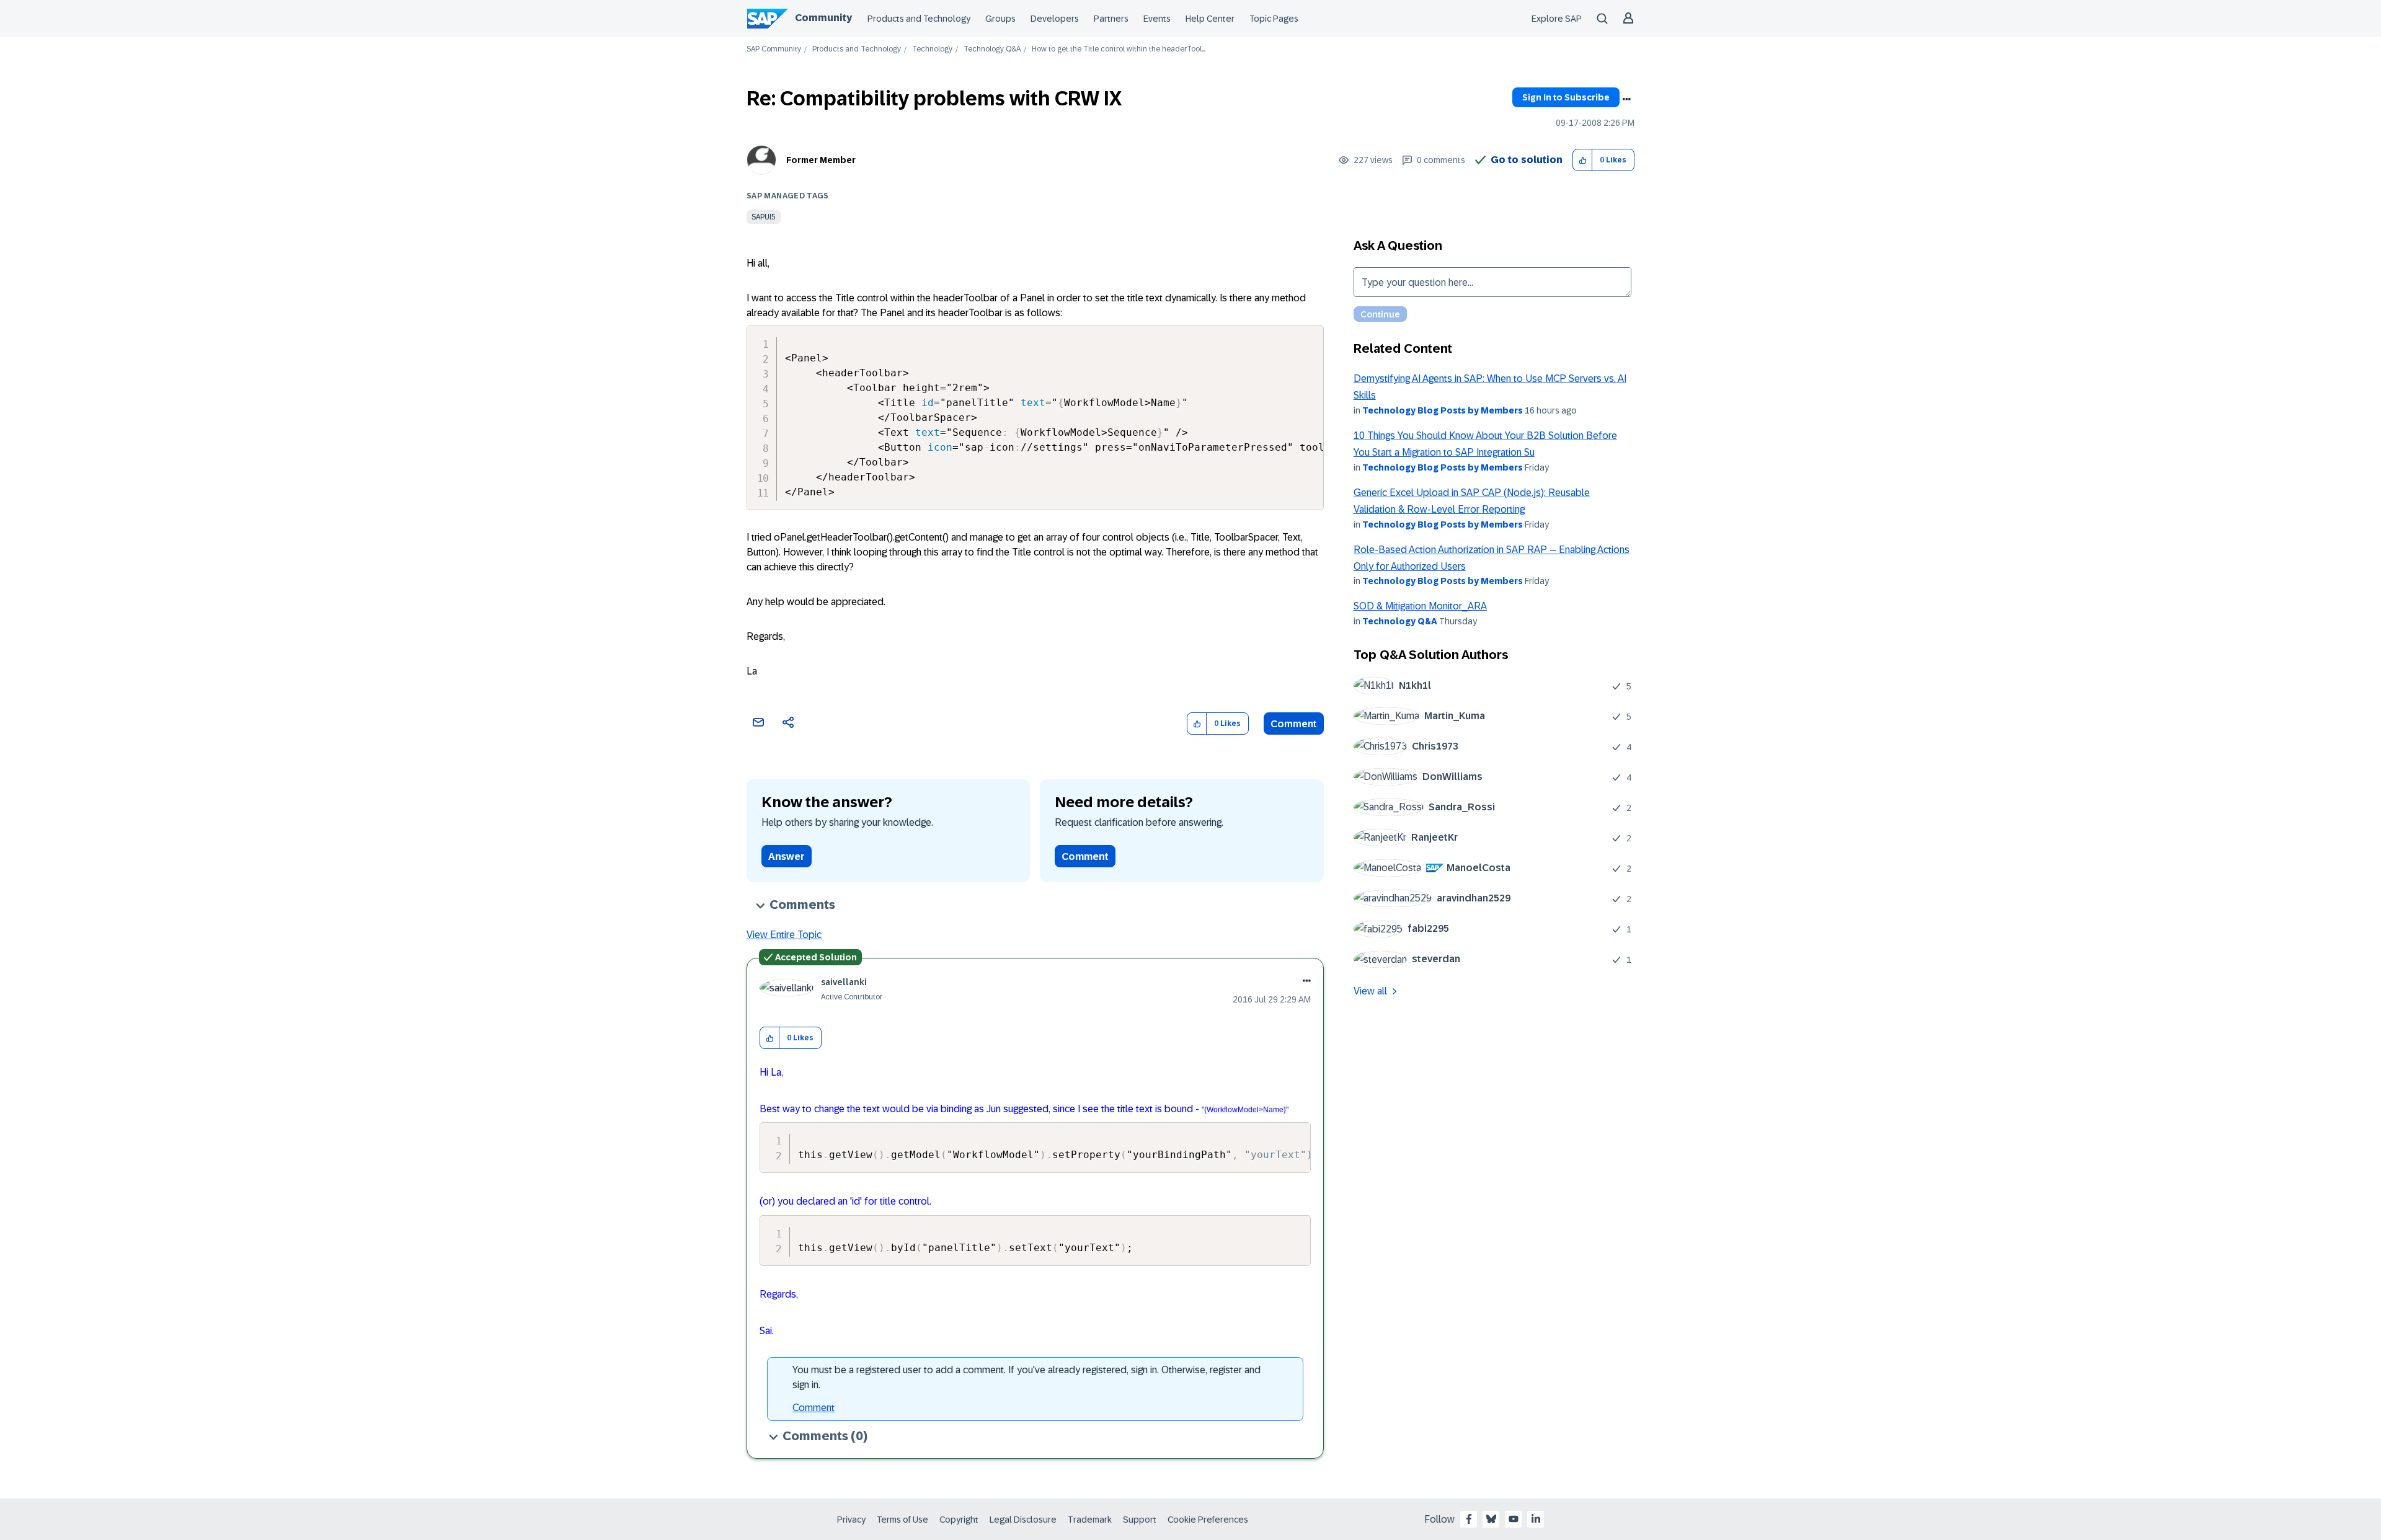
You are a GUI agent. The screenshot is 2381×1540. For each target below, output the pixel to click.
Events (1157, 19)
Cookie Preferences (1208, 1520)
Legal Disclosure (1023, 1520)
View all (1370, 991)
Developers (1055, 19)
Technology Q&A (992, 49)
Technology (932, 49)
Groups (1000, 19)
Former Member (821, 160)
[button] (1583, 160)
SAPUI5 (764, 217)
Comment (1294, 724)
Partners (1111, 19)
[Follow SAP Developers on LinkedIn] (1536, 1519)
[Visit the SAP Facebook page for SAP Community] (1469, 1519)
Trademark (1090, 1520)
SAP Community (774, 49)
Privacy (851, 1520)
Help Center (1210, 19)
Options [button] (1626, 99)
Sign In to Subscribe (1566, 97)
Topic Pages (1274, 19)
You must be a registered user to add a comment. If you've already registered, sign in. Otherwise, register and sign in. (1026, 1377)
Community (823, 18)
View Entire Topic (784, 935)
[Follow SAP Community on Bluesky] (1491, 1519)
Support (1140, 1520)
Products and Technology (919, 19)
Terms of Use (902, 1520)
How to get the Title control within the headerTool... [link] (1119, 49)
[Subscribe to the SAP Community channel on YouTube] (1514, 1519)
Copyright (959, 1520)
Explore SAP (1557, 19)
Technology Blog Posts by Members (1443, 410)
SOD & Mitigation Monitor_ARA (1420, 606)
